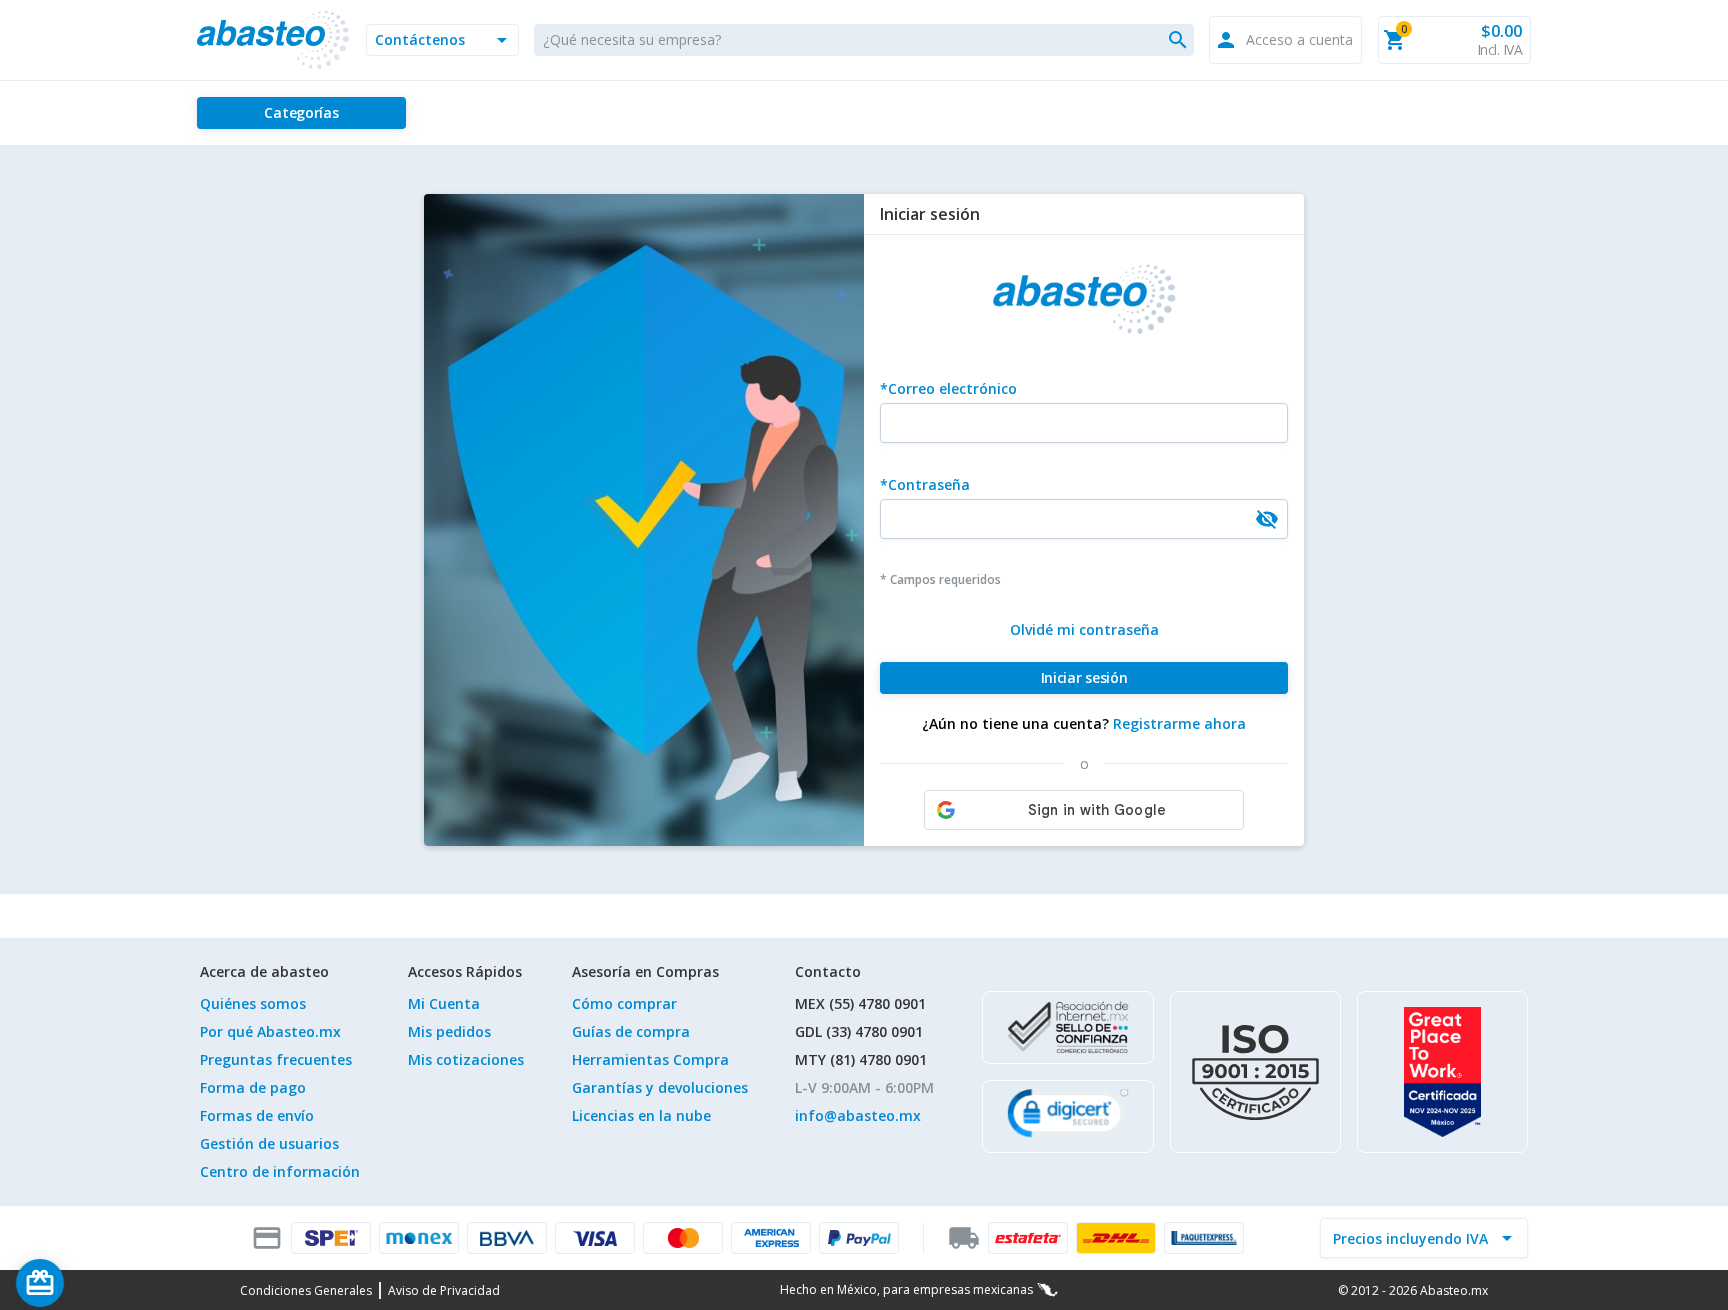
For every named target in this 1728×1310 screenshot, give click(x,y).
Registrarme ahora (1179, 723)
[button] (442, 40)
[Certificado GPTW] (1442, 1072)
